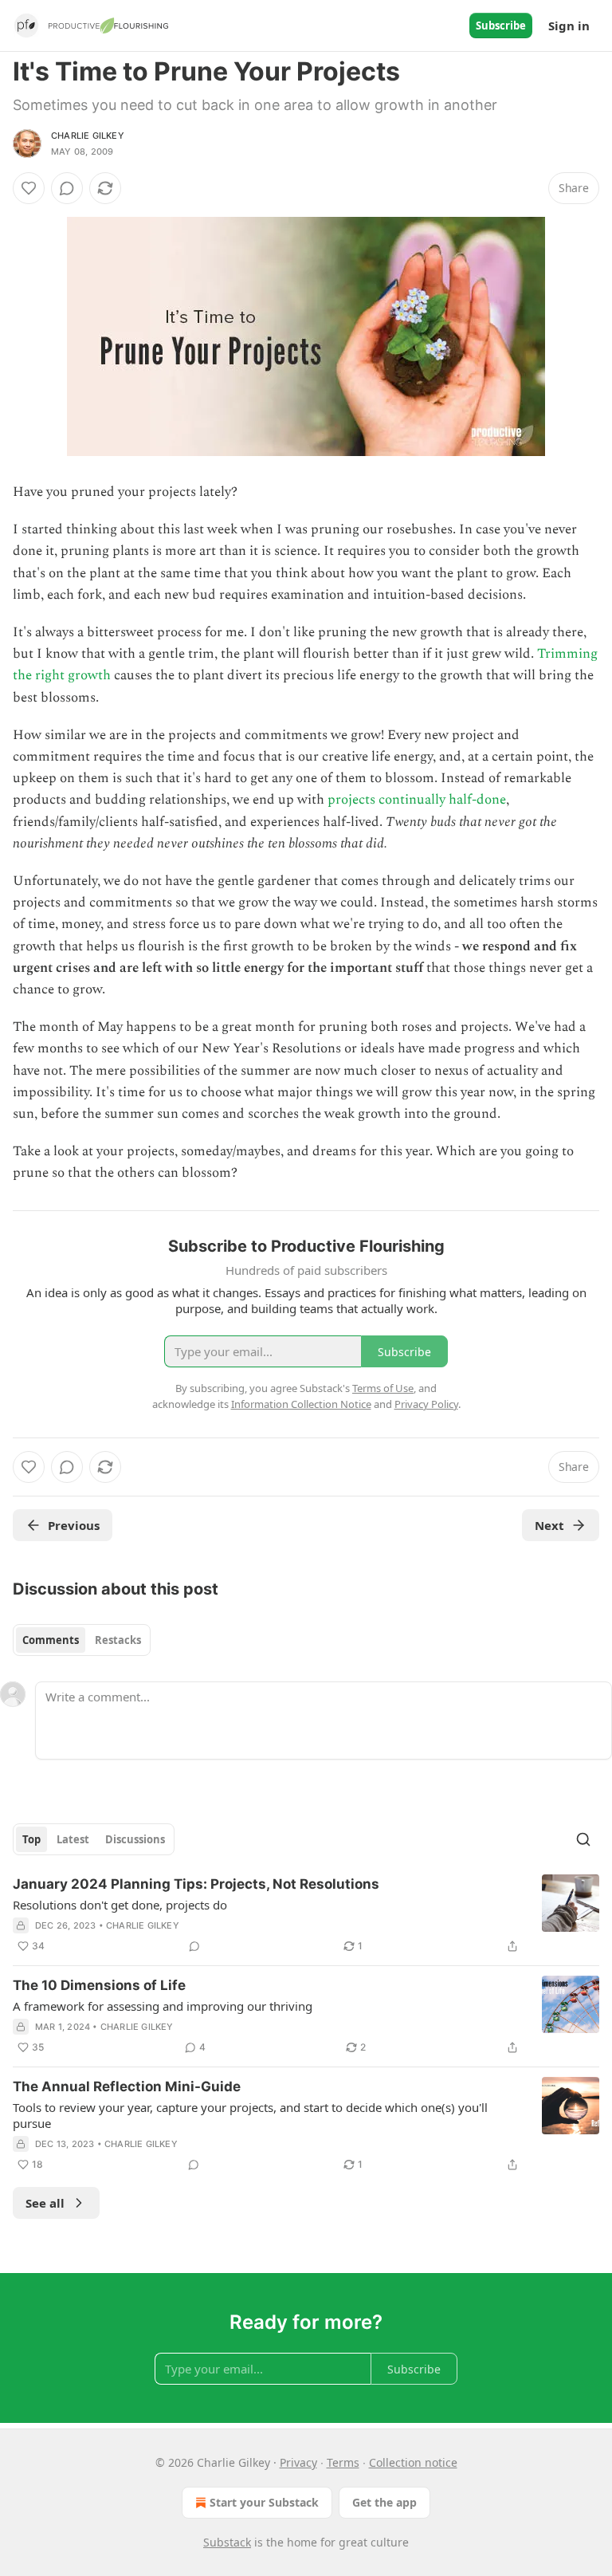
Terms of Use (383, 1388)
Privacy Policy (426, 1404)
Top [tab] (31, 1839)
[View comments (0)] (67, 188)
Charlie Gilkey (88, 136)
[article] (306, 1915)
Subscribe (501, 26)
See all (45, 2203)
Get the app (384, 2502)
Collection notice (413, 2462)
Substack (227, 2542)
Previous (74, 1525)
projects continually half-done (417, 800)
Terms (343, 2462)
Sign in (569, 26)
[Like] (29, 188)
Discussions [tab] (135, 1839)
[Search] (583, 1839)
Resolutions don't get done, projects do (120, 1905)
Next (549, 1525)
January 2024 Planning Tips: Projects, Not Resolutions (196, 1884)
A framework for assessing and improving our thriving (163, 2006)
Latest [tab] (73, 1839)
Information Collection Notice (301, 1404)
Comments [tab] (51, 1640)
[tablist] (82, 1640)
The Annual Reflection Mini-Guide (127, 2086)
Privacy (298, 2462)
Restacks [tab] (118, 1640)
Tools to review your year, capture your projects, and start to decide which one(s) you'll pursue (250, 2115)
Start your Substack (264, 2502)
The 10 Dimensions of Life (99, 1985)
